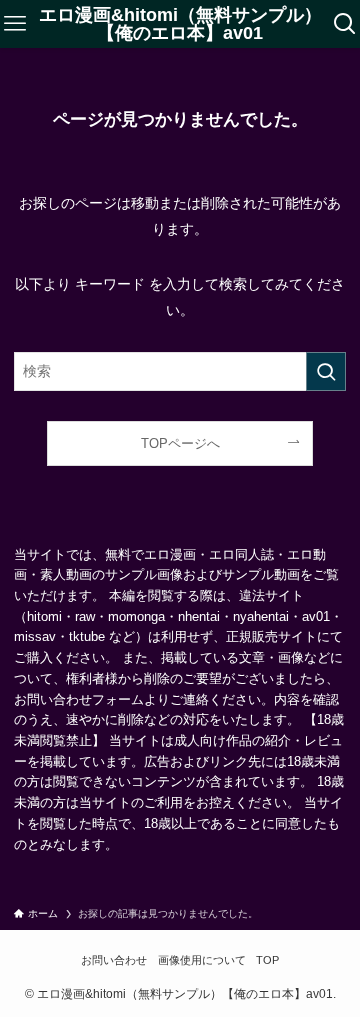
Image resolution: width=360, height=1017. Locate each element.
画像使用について (202, 960)
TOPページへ (180, 443)
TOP (267, 960)
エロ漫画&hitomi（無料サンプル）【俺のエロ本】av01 (180, 24)
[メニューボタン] (15, 24)
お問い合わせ (114, 960)
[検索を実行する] (326, 371)
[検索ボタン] (345, 24)
